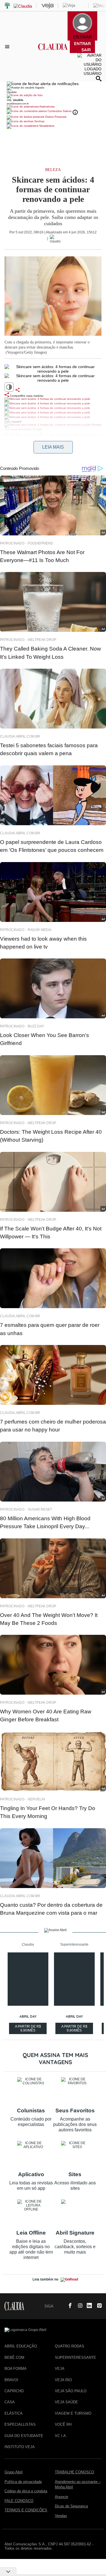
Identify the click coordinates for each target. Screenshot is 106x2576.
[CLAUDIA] (53, 52)
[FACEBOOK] (68, 2306)
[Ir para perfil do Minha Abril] (53, 96)
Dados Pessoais (55, 117)
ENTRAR (82, 44)
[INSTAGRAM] (78, 2306)
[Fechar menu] (43, 84)
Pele (9, 435)
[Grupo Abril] (7, 6)
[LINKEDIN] (88, 2306)
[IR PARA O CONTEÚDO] (59, 2306)
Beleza (53, 170)
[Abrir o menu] (8, 47)
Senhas (39, 121)
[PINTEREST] (97, 2306)
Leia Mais (53, 447)
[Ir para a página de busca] (99, 79)
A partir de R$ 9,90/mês (29, 2029)
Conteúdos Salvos (60, 111)
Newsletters (46, 126)
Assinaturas (47, 106)
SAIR (86, 50)
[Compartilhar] (18, 390)
